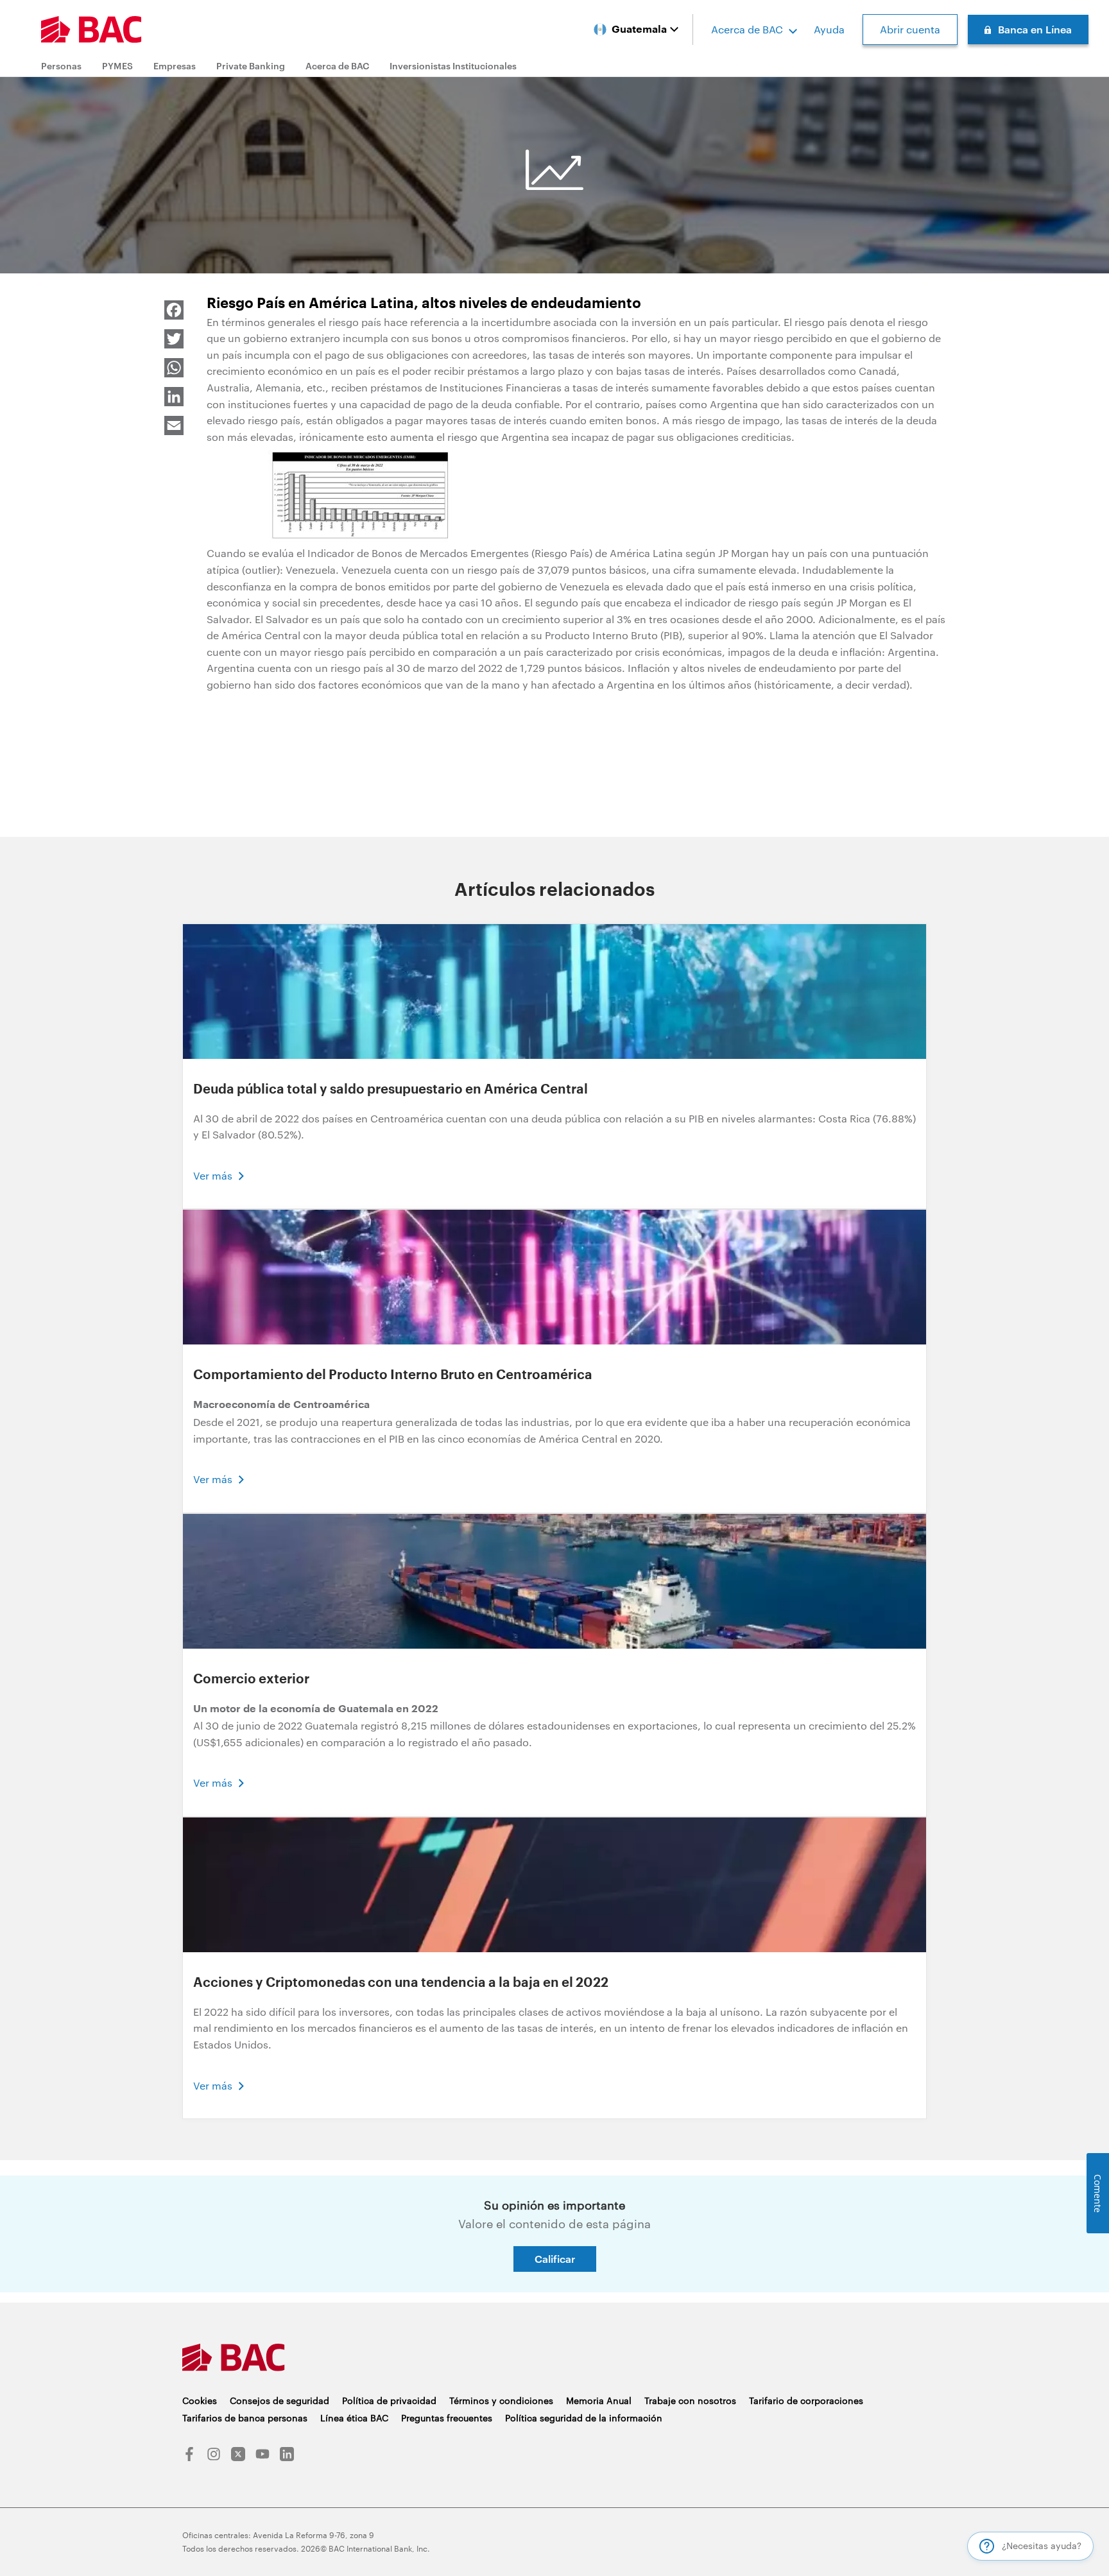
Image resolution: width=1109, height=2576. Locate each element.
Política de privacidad (389, 2400)
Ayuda (829, 29)
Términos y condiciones (501, 2400)
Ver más (213, 1175)
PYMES (117, 66)
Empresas (175, 66)
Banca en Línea (1035, 29)
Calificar (555, 2259)
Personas (61, 66)
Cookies (200, 2400)
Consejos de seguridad (279, 2400)
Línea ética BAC (354, 2418)
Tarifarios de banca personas (245, 2418)
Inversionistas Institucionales (453, 66)
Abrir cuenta (910, 29)
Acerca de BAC (747, 29)
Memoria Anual (599, 2400)
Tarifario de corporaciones (806, 2400)
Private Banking (251, 66)
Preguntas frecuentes (447, 2418)
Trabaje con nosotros (690, 2400)
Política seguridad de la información (584, 2418)
